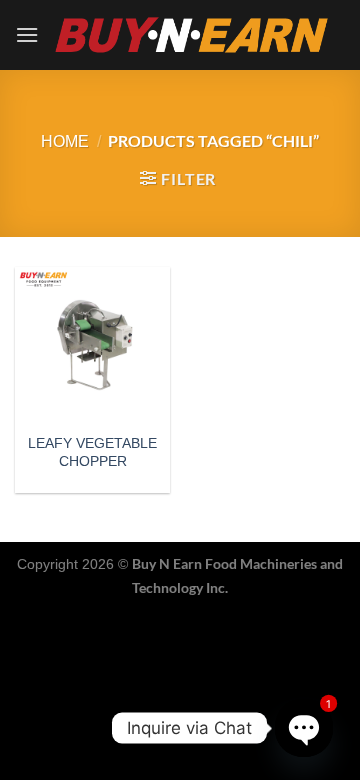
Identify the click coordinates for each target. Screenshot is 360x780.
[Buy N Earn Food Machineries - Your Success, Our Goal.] (192, 34)
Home (65, 141)
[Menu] (27, 34)
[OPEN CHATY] (304, 728)
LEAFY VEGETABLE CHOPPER (92, 452)
